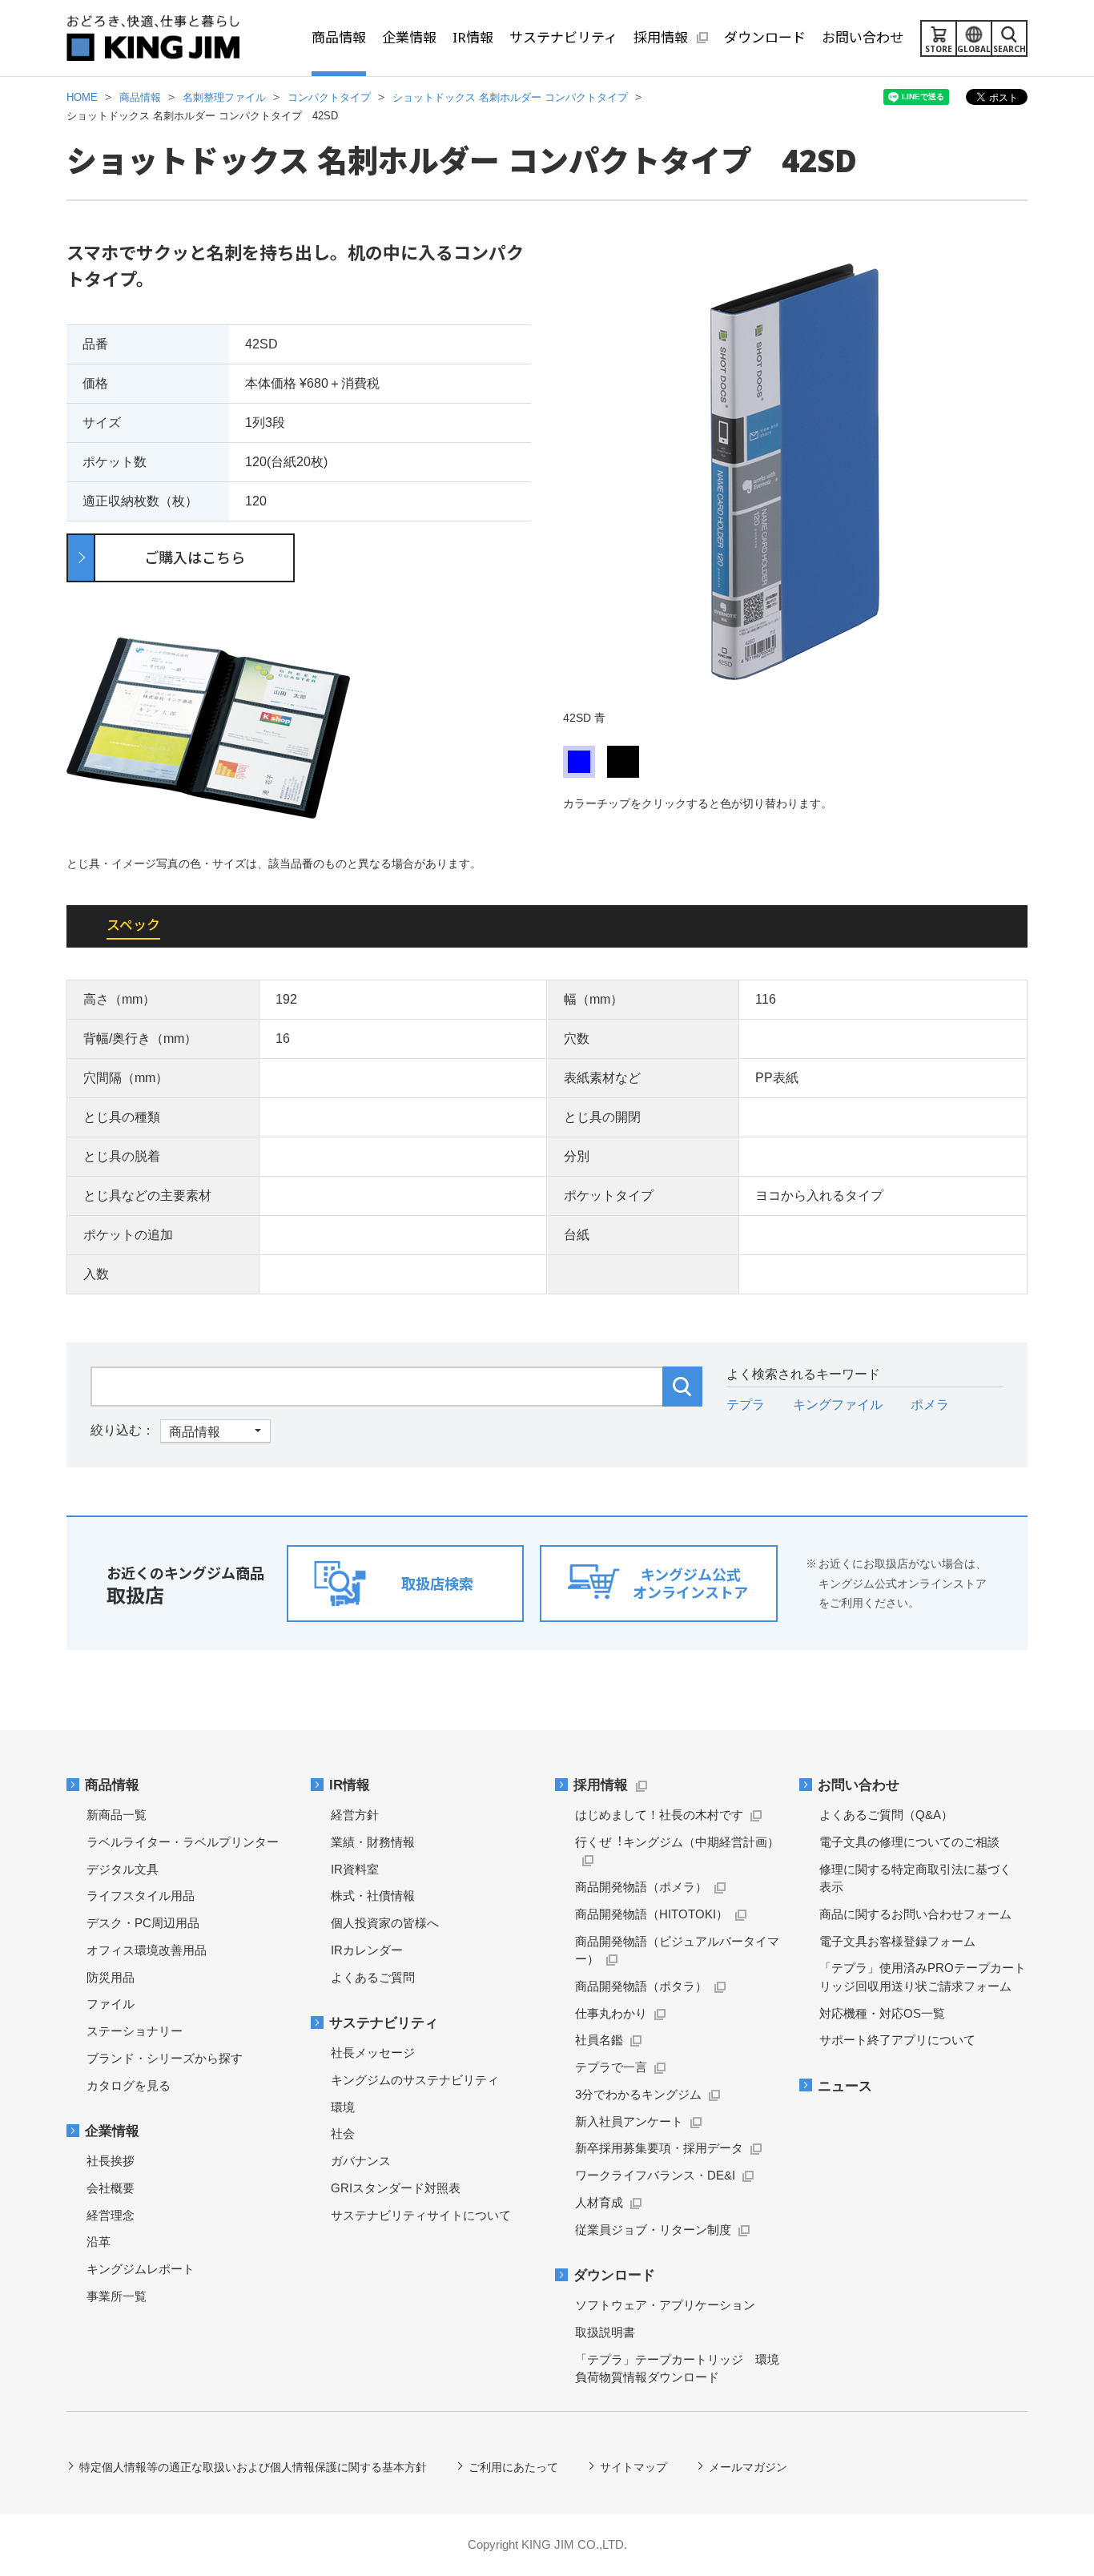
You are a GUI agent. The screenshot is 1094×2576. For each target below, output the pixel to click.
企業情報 (112, 2131)
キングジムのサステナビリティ (415, 2080)
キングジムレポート (141, 2269)
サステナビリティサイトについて (421, 2215)
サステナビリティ (384, 2023)
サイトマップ (633, 2467)
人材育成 (599, 2202)
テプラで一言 (611, 2067)
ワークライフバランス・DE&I (655, 2175)
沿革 (99, 2242)
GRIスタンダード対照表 (396, 2188)
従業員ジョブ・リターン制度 (653, 2230)
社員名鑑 (599, 2040)
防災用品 (111, 1977)
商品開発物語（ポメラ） (641, 1887)
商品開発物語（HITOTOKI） (652, 1914)
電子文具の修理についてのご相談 (909, 1842)
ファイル (111, 2004)
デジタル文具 (123, 1869)
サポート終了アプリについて (897, 2040)
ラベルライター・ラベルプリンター (183, 1842)
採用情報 (601, 1785)
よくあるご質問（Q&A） (886, 1815)
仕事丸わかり (611, 2013)
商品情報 (112, 1785)
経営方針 (355, 1815)
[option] (795, 483)
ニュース (845, 2086)
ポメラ (930, 1405)
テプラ (746, 1405)
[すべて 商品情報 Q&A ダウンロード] (181, 1430)
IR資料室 (355, 1869)
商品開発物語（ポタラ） (641, 1986)
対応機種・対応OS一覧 (882, 2013)
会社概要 (111, 2188)
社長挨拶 (111, 2161)
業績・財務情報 (373, 1842)
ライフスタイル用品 (141, 1896)
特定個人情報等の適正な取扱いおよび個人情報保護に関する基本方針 (253, 2467)
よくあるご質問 (373, 1977)
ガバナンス (361, 2161)
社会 (343, 2133)
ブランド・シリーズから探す (165, 2058)
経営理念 (111, 2215)
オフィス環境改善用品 (147, 1950)
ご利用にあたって (513, 2467)
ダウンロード (614, 2275)
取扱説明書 (605, 2332)
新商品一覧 (117, 1815)
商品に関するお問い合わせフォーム (915, 1914)
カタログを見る (129, 2085)
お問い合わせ (859, 1785)
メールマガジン (748, 2467)
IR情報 (350, 1785)
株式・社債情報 (373, 1896)
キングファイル (838, 1405)
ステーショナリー (135, 2031)
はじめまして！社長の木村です (659, 1815)
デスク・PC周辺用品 (143, 1923)
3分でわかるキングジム (638, 2094)
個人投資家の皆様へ (385, 1923)
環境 (343, 2107)
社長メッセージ (373, 2053)
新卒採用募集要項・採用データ (659, 2148)
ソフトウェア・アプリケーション (665, 2305)
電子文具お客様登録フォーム (897, 1941)
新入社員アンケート (629, 2121)
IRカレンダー (367, 1950)
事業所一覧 (117, 2296)
